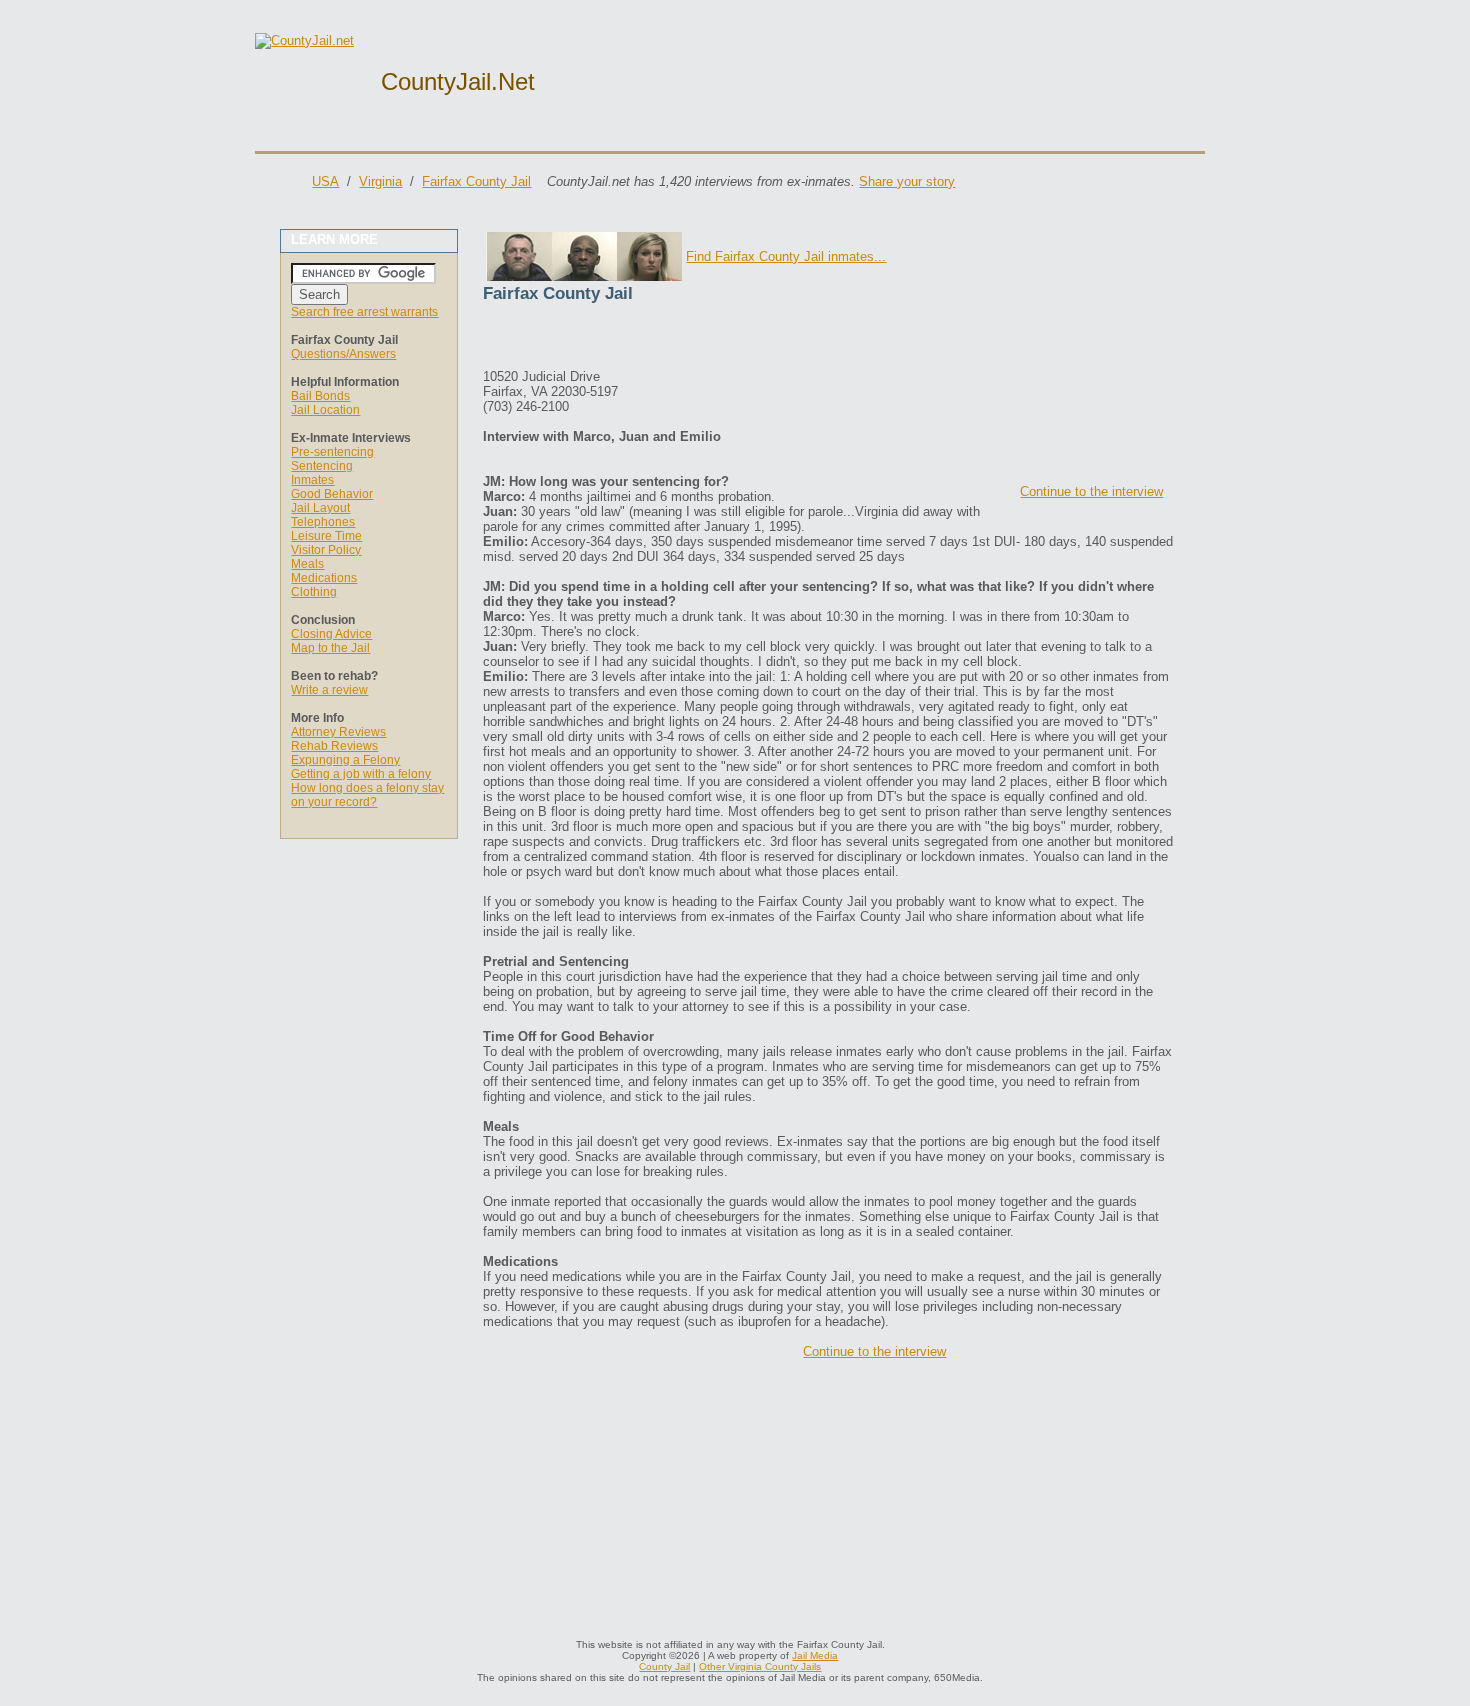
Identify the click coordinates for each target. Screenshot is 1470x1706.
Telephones (323, 522)
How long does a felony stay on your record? (367, 795)
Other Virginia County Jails (760, 1666)
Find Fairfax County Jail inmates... (786, 256)
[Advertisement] (717, 339)
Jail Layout (320, 508)
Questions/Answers (343, 354)
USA (325, 181)
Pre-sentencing (332, 452)
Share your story (907, 181)
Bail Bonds (320, 396)
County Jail (664, 1666)
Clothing (314, 592)
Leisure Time (326, 536)
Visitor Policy (326, 550)
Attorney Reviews (338, 732)
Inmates (312, 480)
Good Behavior (332, 494)
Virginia (380, 181)
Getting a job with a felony (361, 774)
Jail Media (815, 1655)
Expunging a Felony (345, 760)
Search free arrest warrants (364, 312)
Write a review (329, 690)
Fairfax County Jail (476, 181)
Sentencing (322, 466)
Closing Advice (331, 634)
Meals (307, 564)
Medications (324, 578)
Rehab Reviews (334, 746)
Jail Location (325, 410)
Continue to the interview (1091, 491)
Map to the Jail (330, 648)
